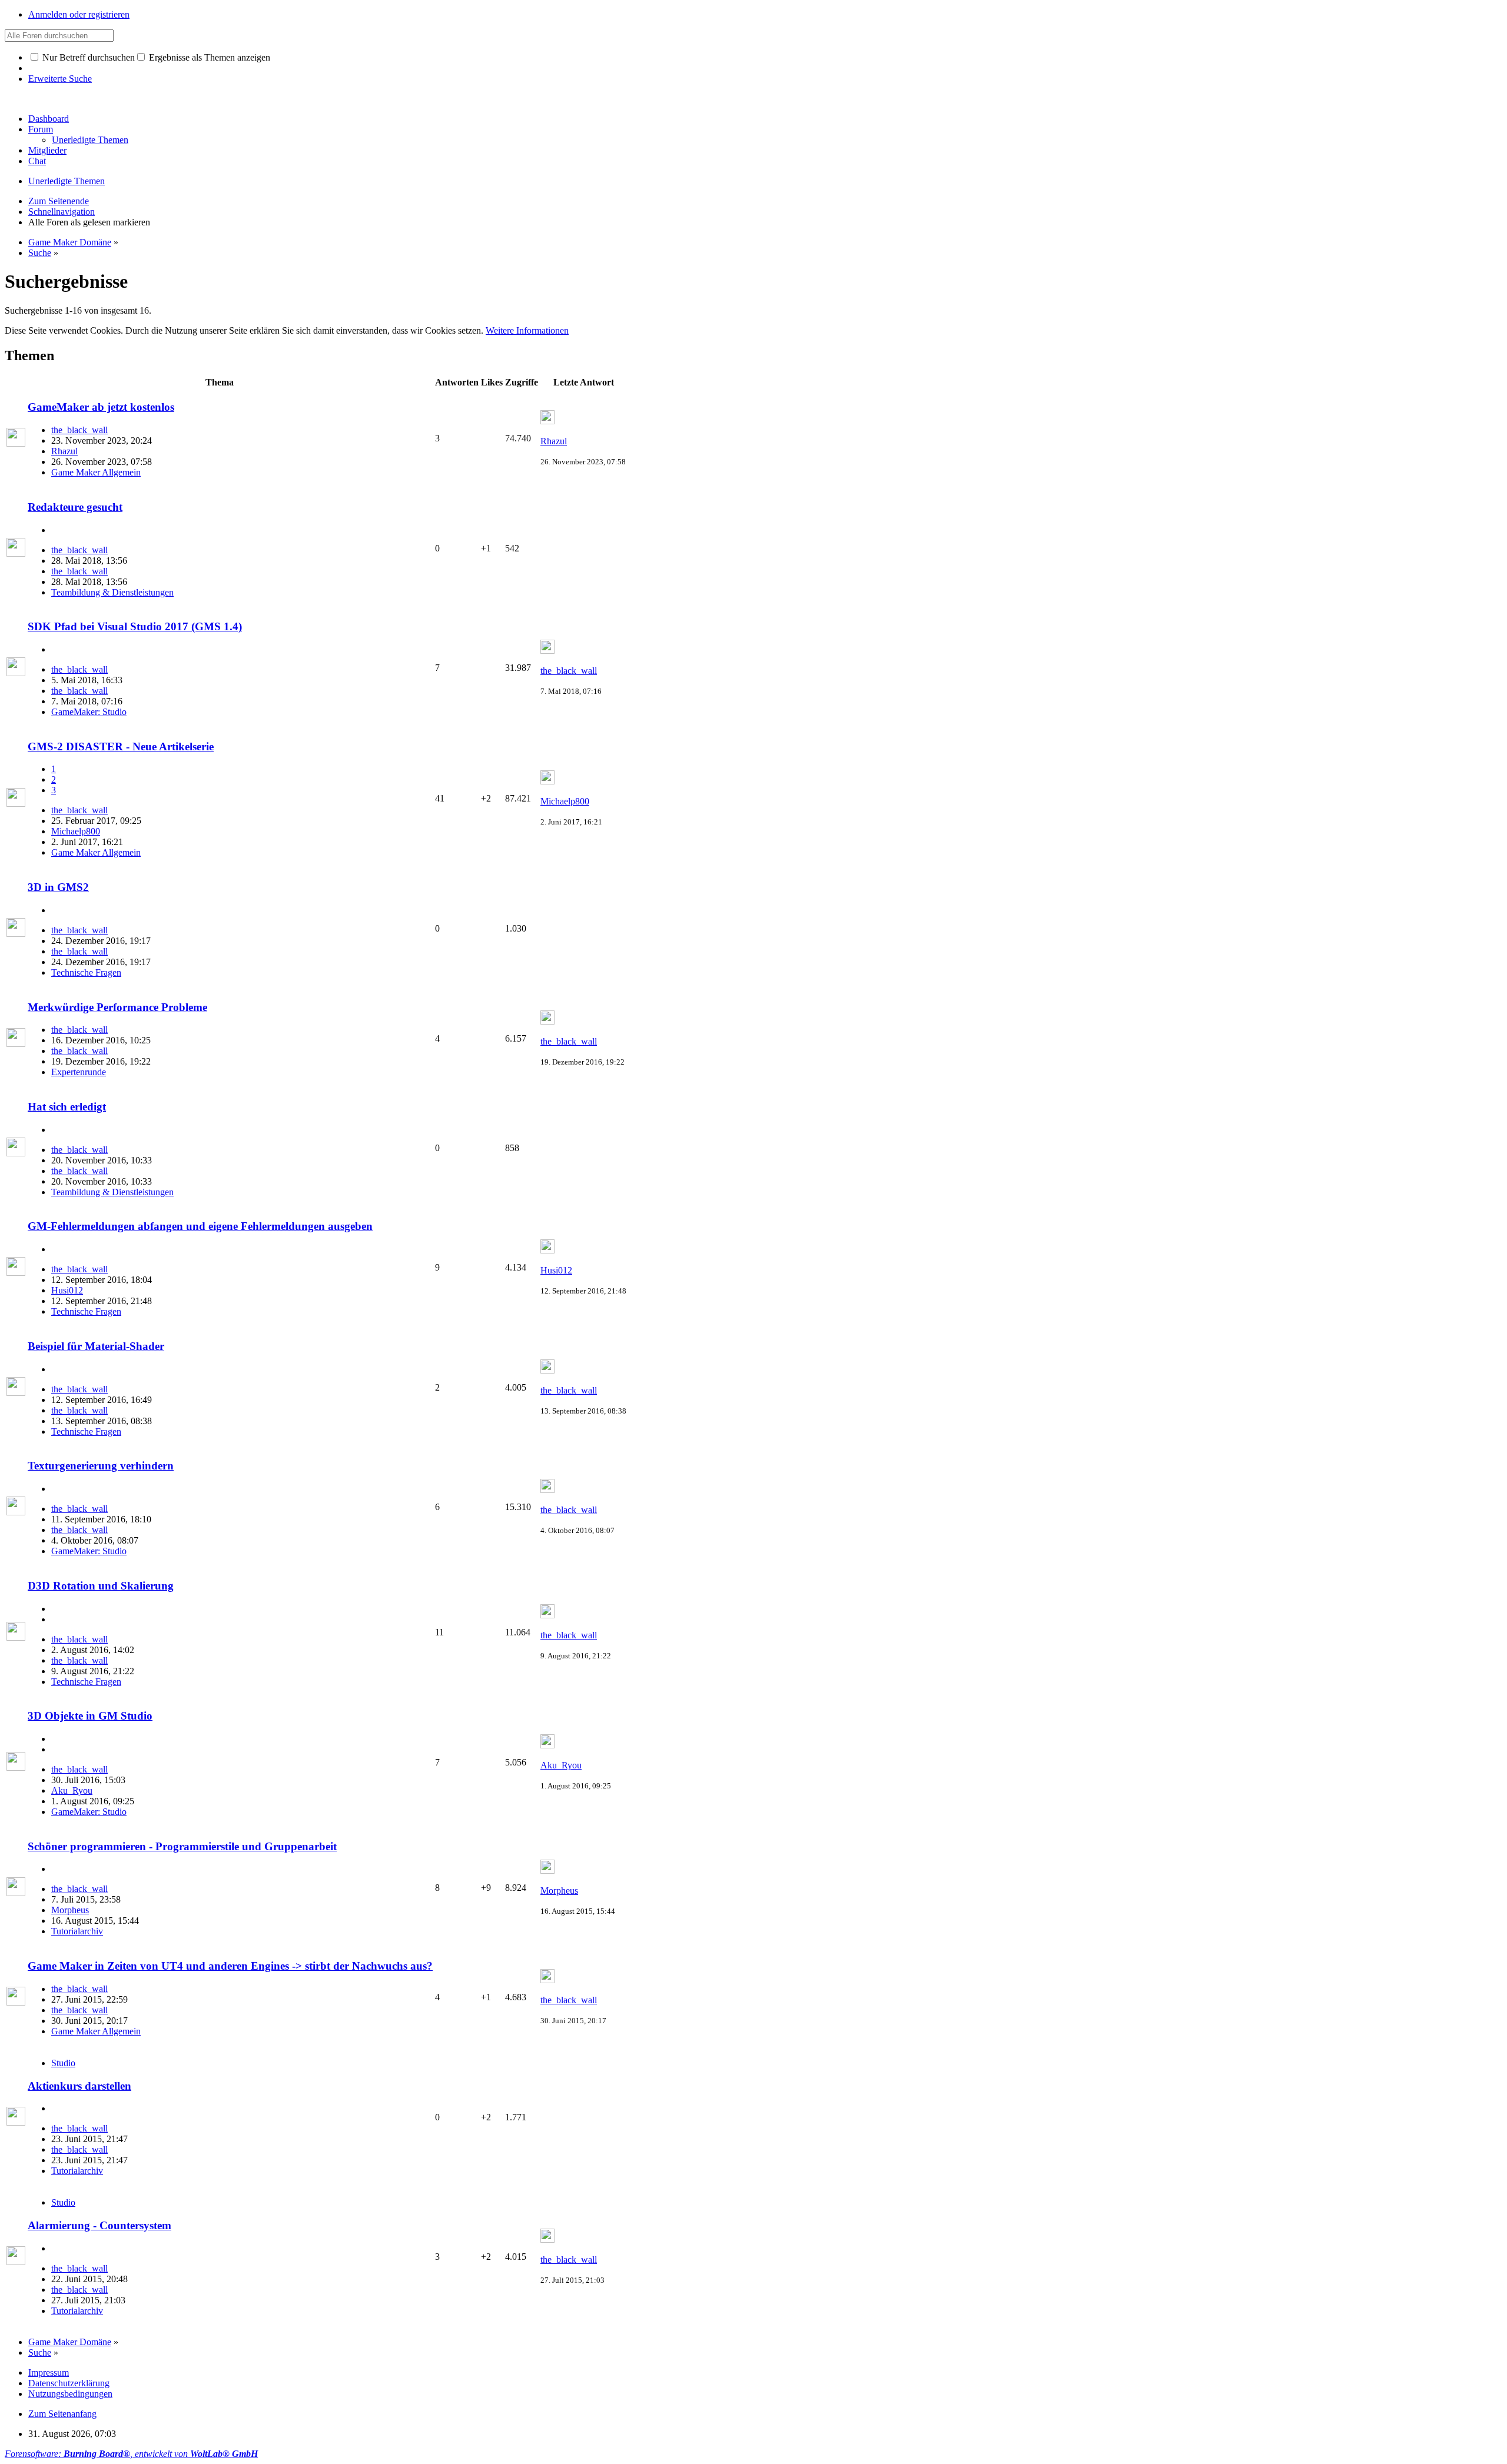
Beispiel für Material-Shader (96, 1346)
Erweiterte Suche (60, 79)
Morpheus (70, 1910)
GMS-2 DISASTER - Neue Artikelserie (121, 746)
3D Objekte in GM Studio (90, 1716)
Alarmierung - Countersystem (99, 2225)
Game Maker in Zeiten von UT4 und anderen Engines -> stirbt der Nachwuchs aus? (230, 1966)
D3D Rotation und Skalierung (101, 1586)
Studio (63, 2063)
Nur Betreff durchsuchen (87, 57)
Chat (37, 161)
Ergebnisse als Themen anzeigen (208, 57)
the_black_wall (79, 430)
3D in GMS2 (58, 887)
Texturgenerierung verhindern (101, 1466)
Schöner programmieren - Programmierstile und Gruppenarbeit (182, 1846)
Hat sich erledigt (67, 1107)
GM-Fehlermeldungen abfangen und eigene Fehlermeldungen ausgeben (200, 1226)
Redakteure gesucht (75, 507)
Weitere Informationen (527, 330)
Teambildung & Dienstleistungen (112, 592)
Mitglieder (47, 150)
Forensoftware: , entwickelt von (131, 2454)
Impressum (49, 2372)
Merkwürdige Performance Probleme (117, 1007)
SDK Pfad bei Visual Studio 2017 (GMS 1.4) (135, 626)
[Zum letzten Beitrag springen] (547, 421)
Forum (41, 129)
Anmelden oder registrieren (79, 14)
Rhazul (64, 451)
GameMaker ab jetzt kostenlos (101, 407)
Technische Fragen (86, 972)
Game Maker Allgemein (96, 472)
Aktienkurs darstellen (79, 2086)
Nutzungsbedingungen (70, 2394)
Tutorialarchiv (77, 1931)
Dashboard (49, 119)
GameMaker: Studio (89, 712)
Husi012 (67, 1290)
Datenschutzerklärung (69, 2383)
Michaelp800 (76, 831)
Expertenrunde (79, 1072)
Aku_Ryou (72, 1790)
